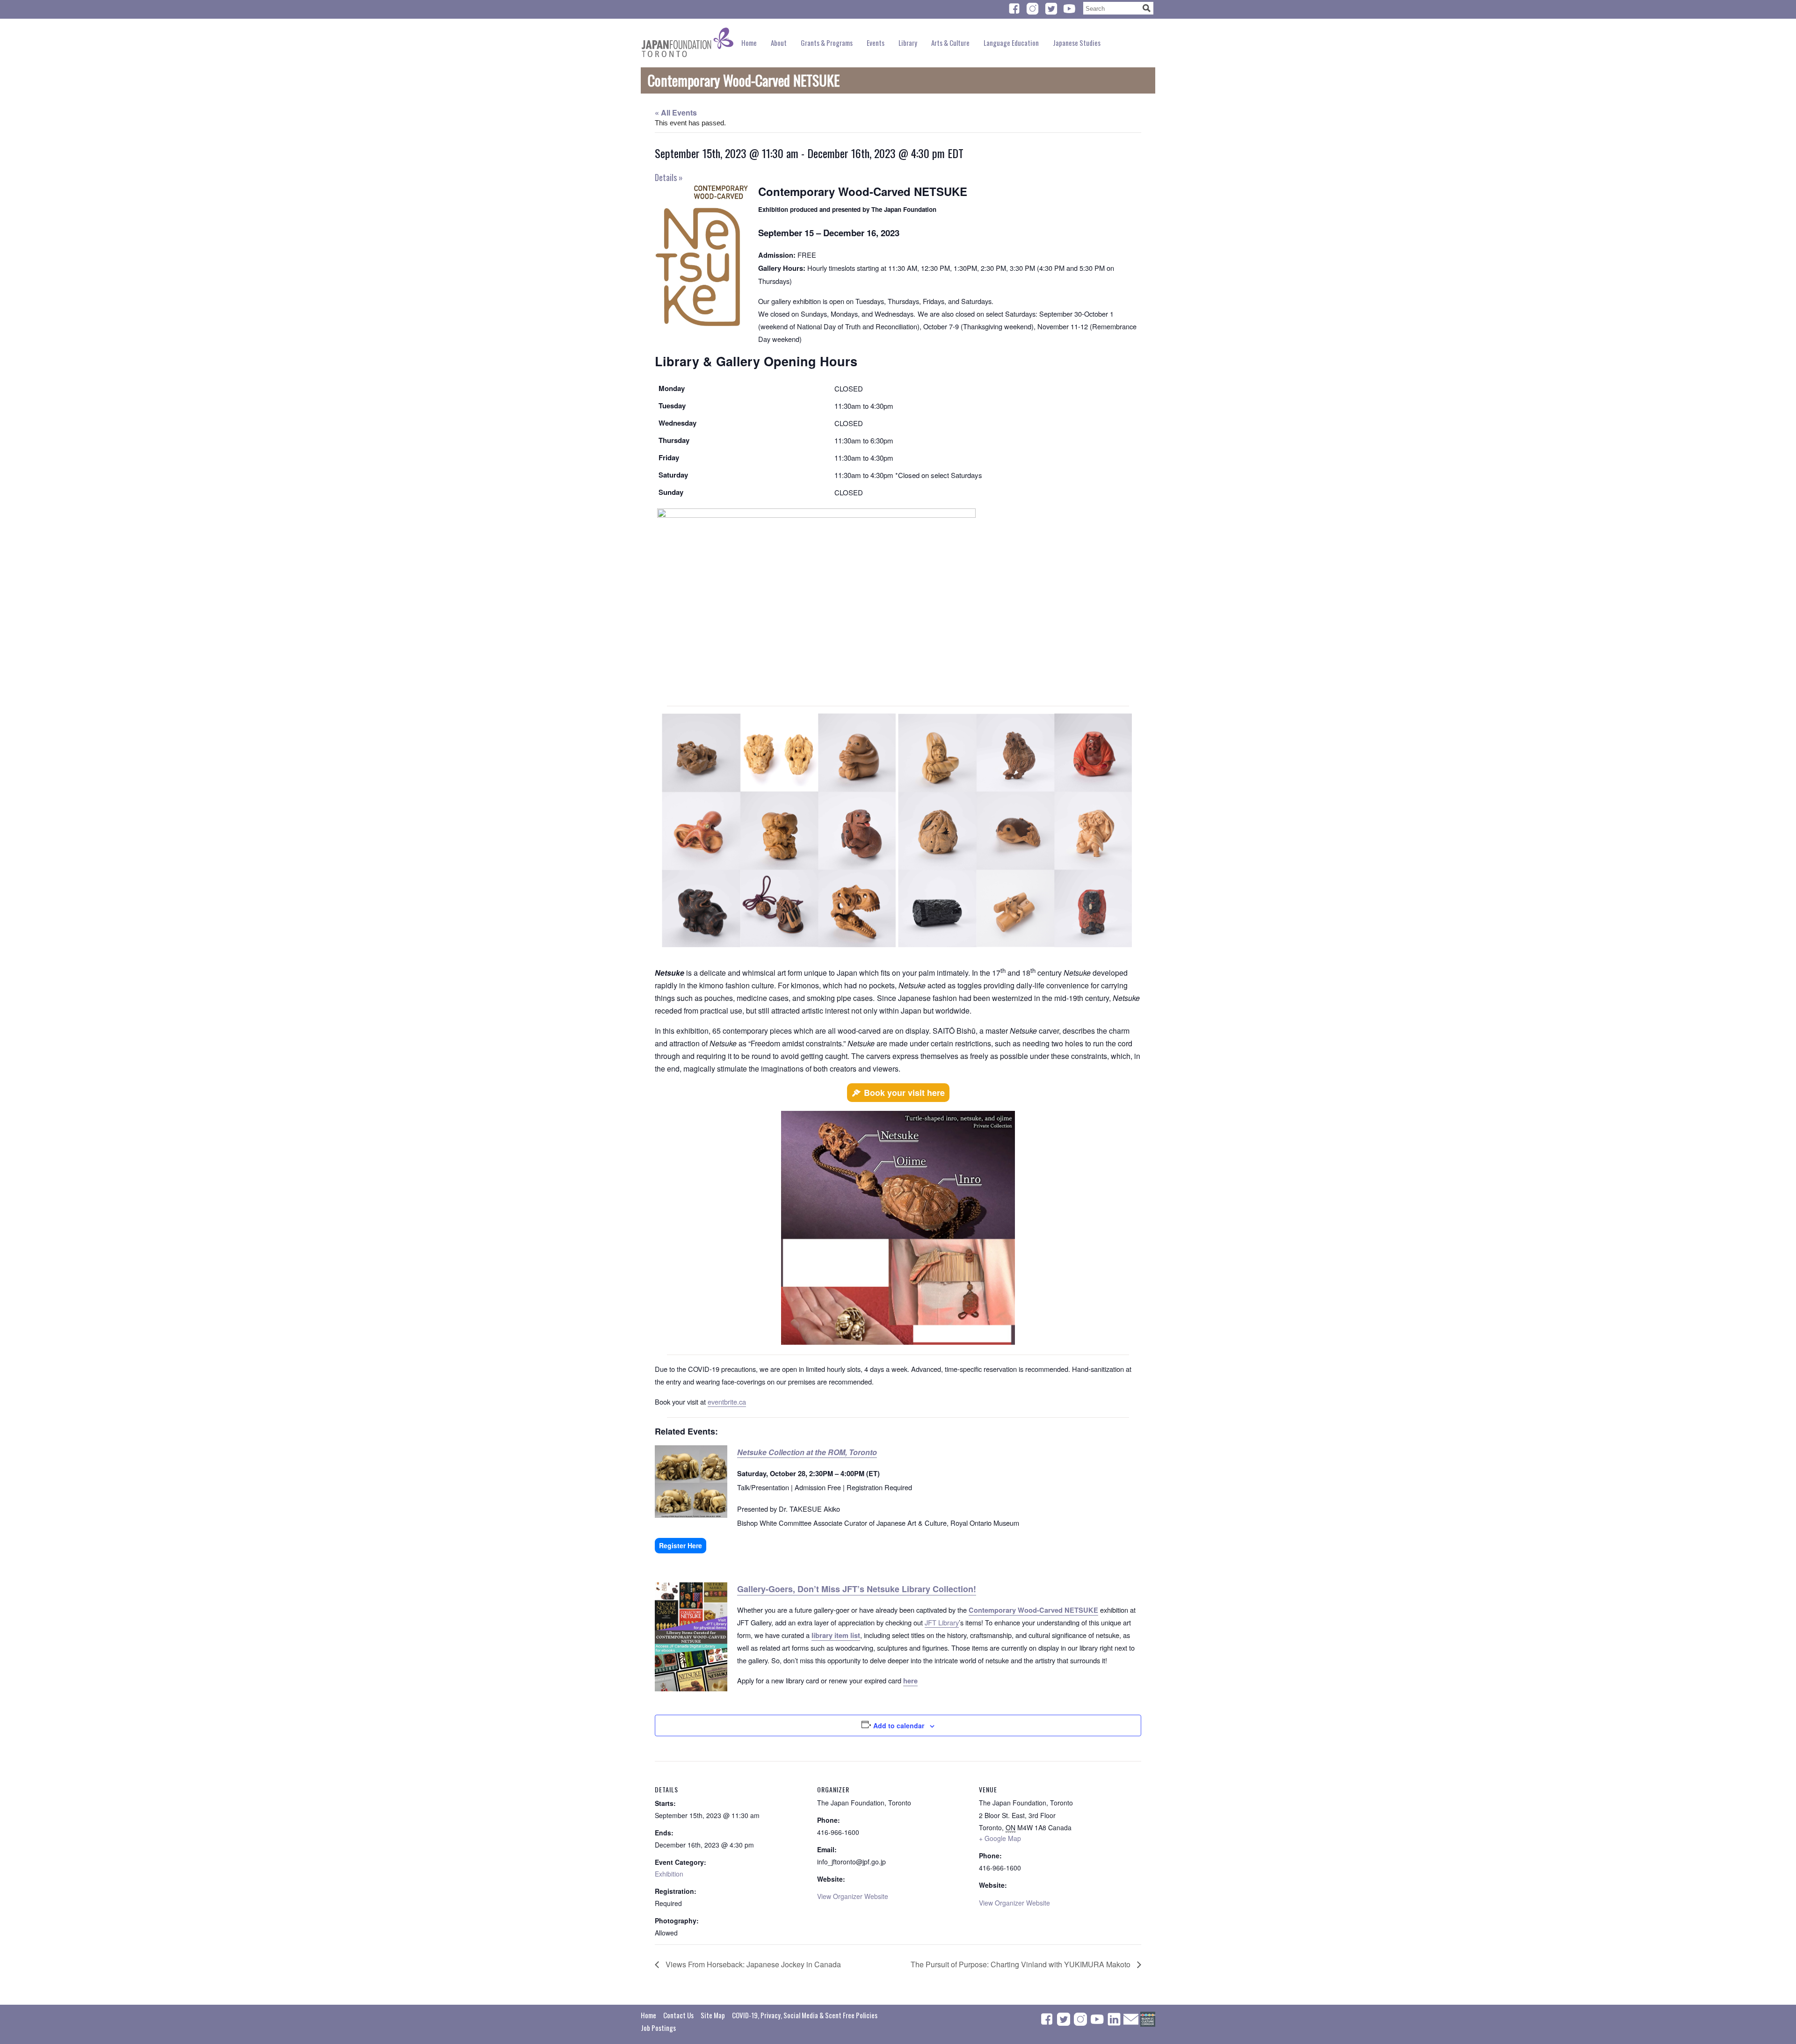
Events (876, 43)
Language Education (1011, 43)
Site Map (713, 2015)
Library (908, 43)
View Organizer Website (853, 1896)
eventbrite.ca (727, 1402)
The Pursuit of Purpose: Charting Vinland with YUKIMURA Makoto (1021, 1964)
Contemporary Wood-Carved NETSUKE (1033, 1610)
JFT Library (942, 1622)
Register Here (681, 1545)
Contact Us (678, 2015)
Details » (669, 177)
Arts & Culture (950, 43)
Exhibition (669, 1874)
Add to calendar (899, 1725)
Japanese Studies (1077, 43)
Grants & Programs (827, 43)
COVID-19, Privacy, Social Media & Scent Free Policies (805, 2015)
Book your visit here (904, 1093)
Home (749, 43)
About (779, 43)
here (910, 1681)
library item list (836, 1635)
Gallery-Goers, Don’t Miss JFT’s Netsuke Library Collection (855, 1589)
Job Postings (658, 2028)
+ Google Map (1000, 1838)
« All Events (676, 112)
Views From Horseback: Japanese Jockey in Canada (752, 1964)
